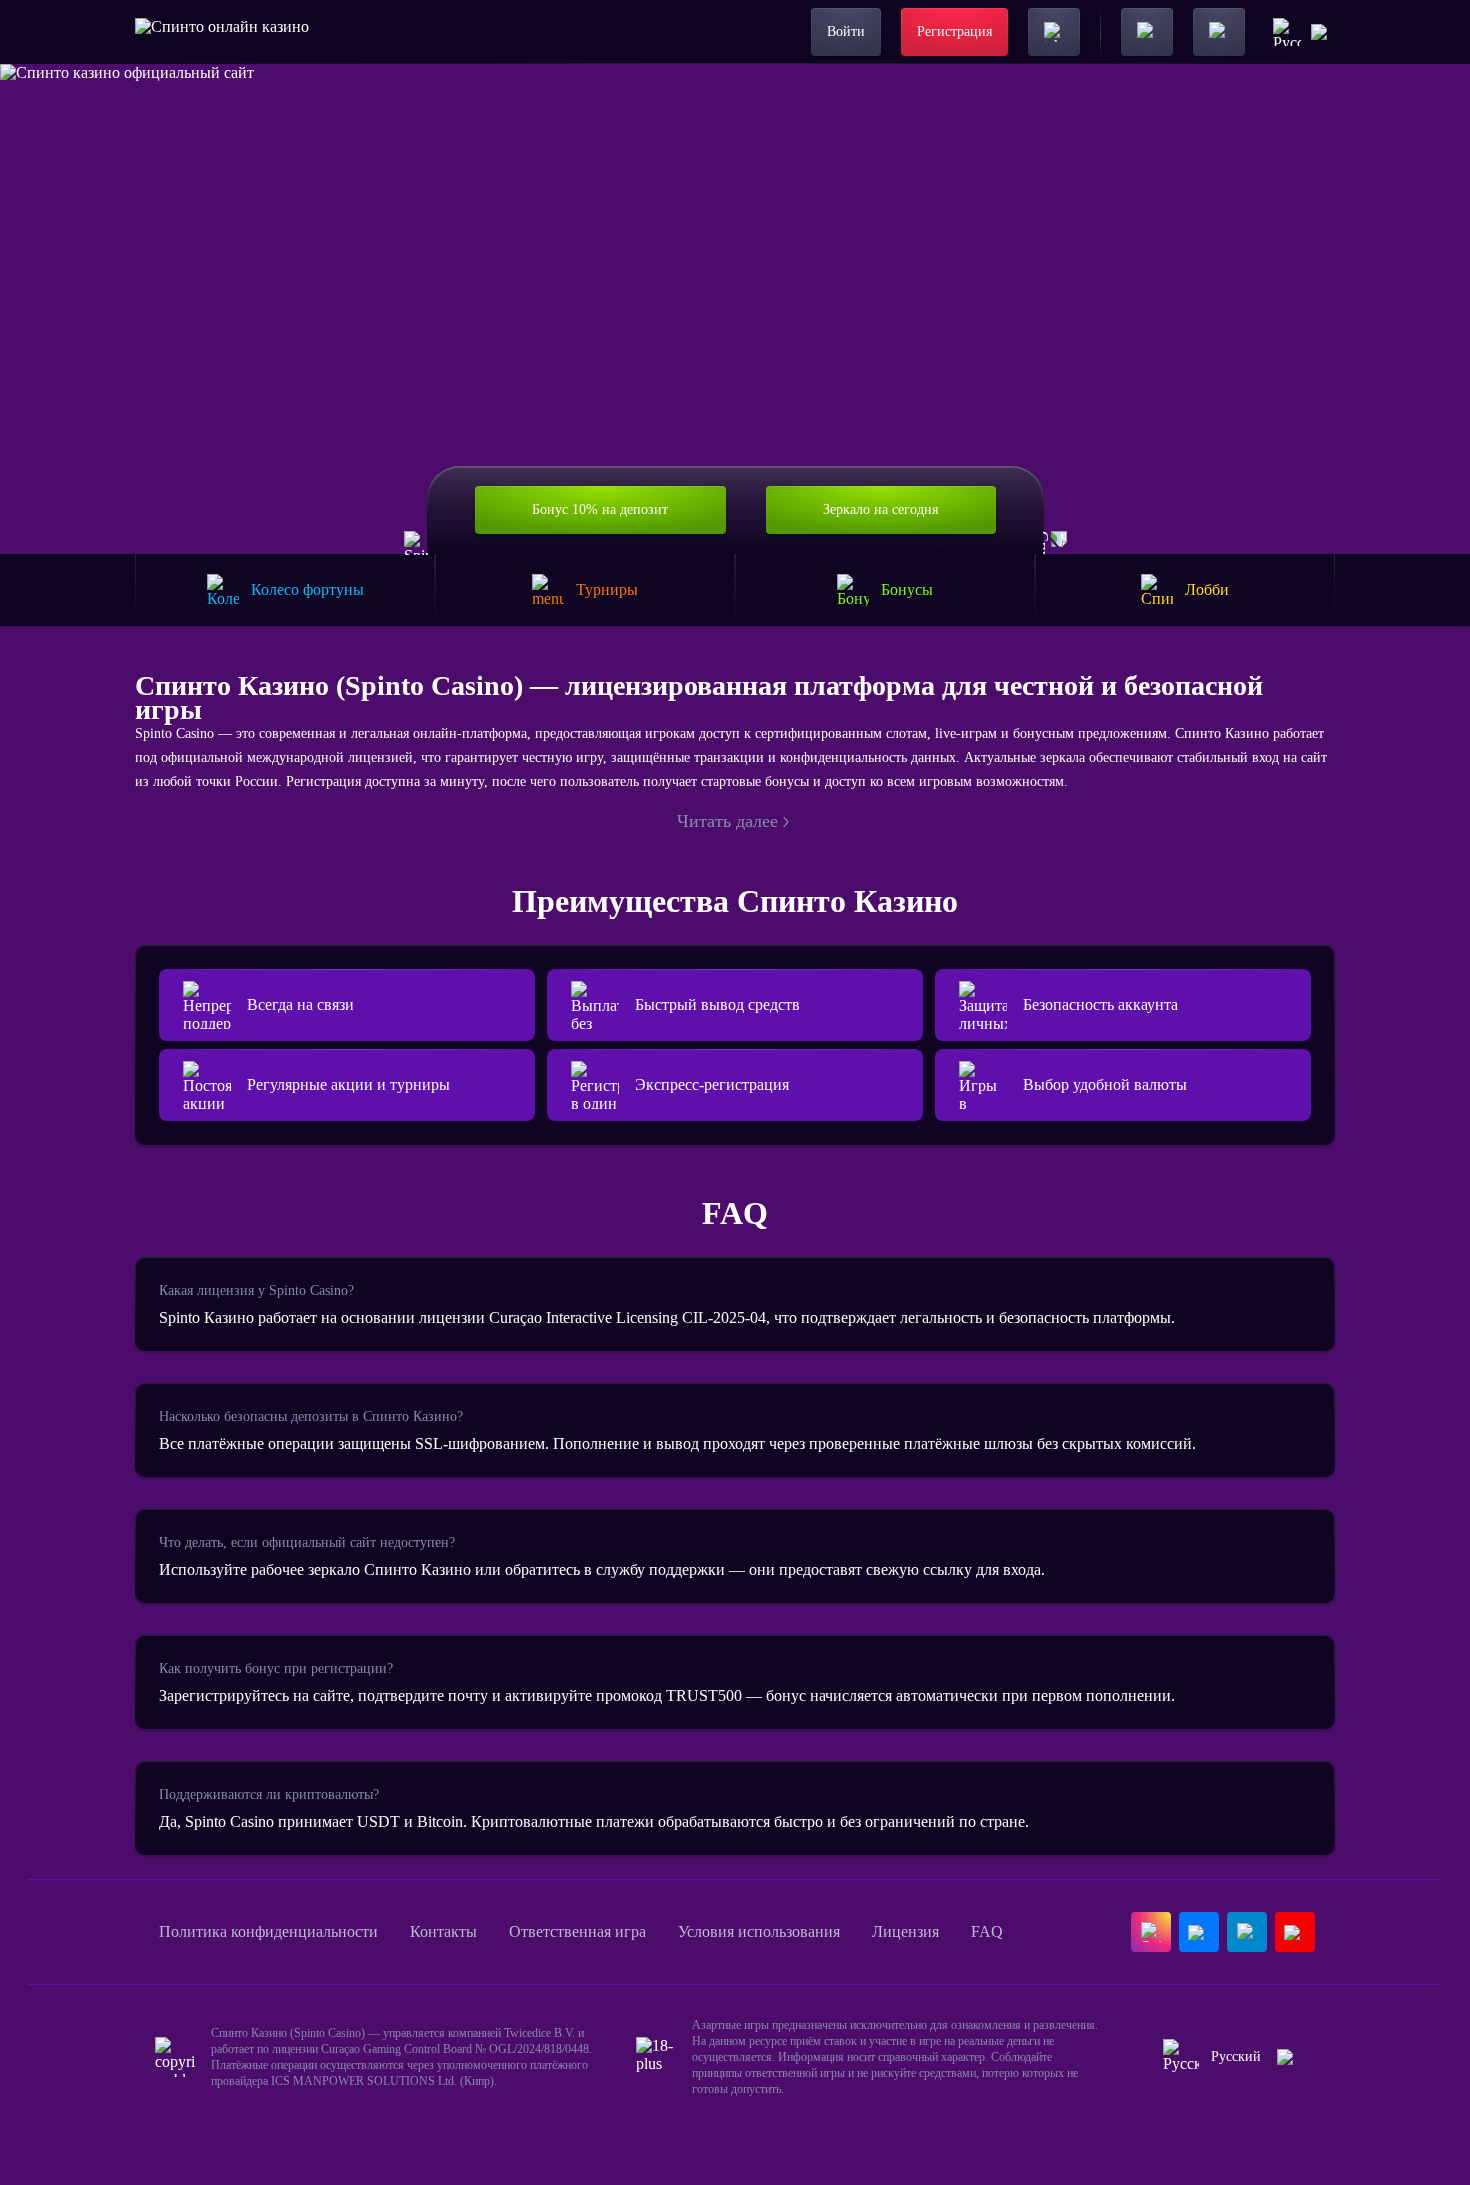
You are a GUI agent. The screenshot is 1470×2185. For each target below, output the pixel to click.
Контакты (443, 1931)
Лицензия (905, 1931)
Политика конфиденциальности (268, 1931)
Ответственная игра (577, 1931)
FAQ (987, 1931)
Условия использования (759, 1931)
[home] (222, 32)
